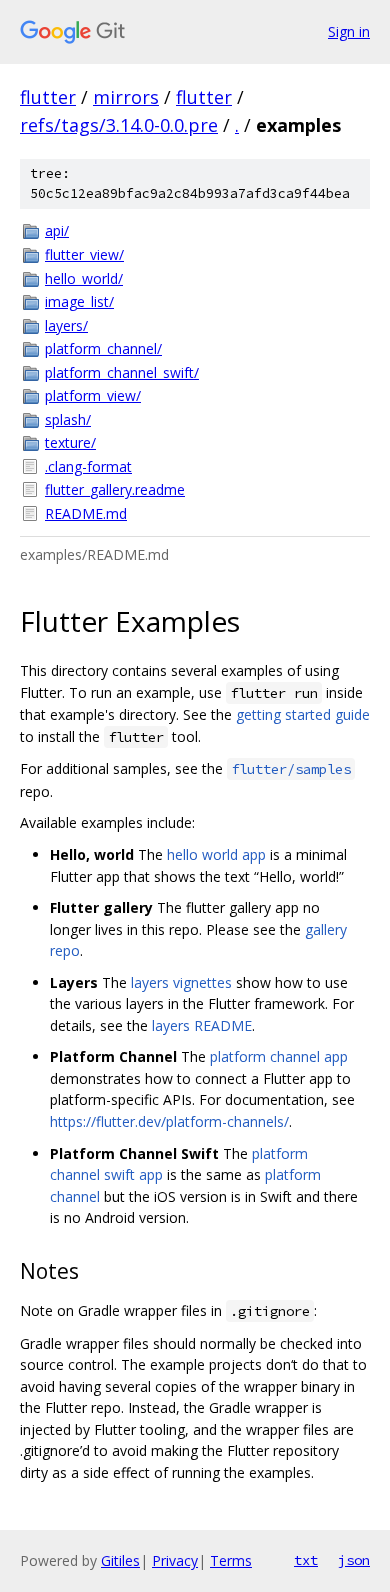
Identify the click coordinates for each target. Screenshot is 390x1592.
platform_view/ (93, 395)
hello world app (216, 854)
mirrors (126, 97)
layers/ (66, 325)
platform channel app (279, 1056)
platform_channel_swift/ (122, 372)
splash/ (68, 419)
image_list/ (79, 301)
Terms (231, 1560)
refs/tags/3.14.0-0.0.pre (119, 125)
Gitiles (120, 1560)
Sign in (349, 31)
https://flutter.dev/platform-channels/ (169, 1121)
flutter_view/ (84, 254)
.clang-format (88, 466)
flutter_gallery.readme (115, 489)
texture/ (70, 442)
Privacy (175, 1560)
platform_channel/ (103, 348)
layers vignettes (181, 982)
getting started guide (303, 714)
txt (306, 1560)
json (354, 1560)
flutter (48, 97)
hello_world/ (84, 278)
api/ (57, 230)
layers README (202, 1025)
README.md (86, 513)
